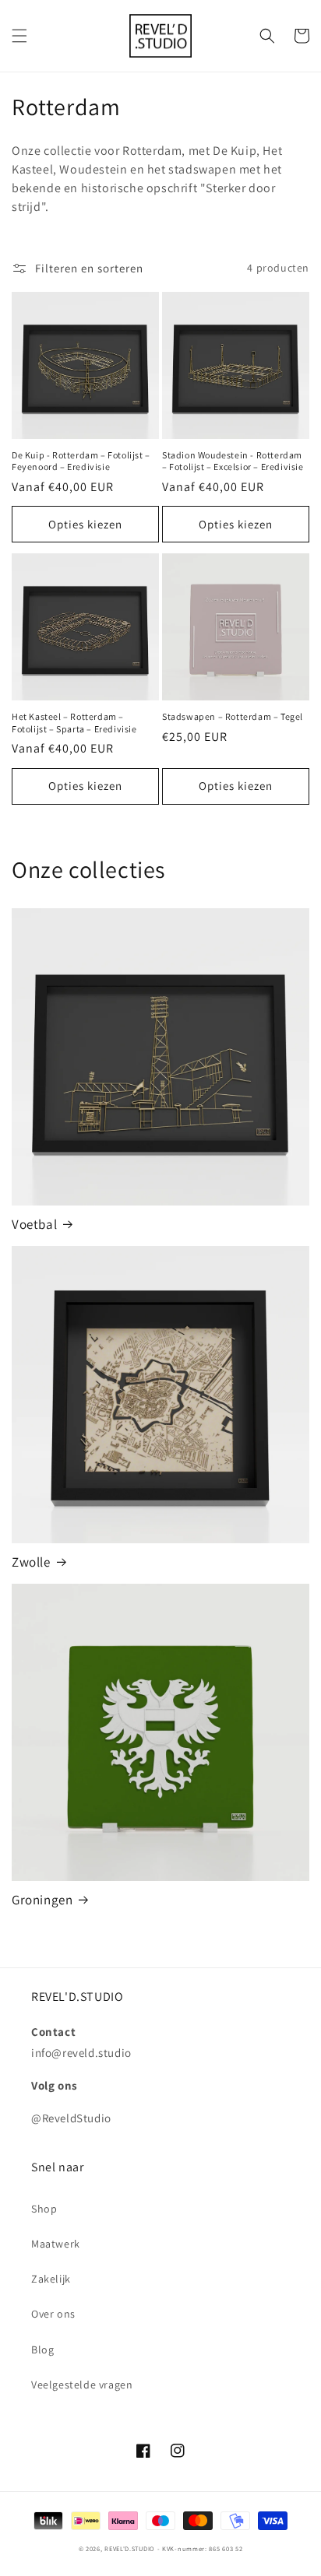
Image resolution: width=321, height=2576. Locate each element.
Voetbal (34, 1224)
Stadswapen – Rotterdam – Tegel (233, 716)
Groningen (42, 1900)
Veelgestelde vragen (82, 2385)
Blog (42, 2350)
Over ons (53, 2314)
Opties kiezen (85, 524)
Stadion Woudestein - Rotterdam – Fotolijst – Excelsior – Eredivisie (233, 461)
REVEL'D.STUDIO (130, 2548)
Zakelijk (51, 2279)
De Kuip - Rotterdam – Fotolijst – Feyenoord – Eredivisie (81, 461)
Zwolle (31, 1562)
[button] (19, 36)
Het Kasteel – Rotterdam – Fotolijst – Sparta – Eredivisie (74, 723)
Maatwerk (56, 2244)
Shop (44, 2209)
